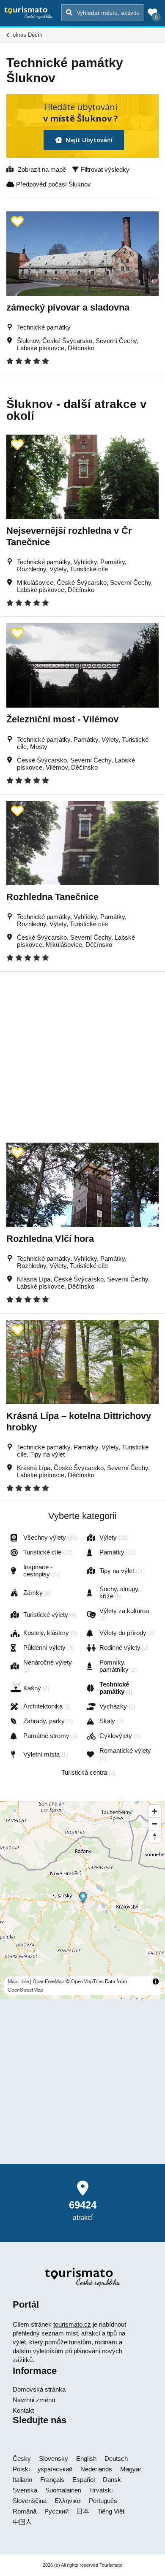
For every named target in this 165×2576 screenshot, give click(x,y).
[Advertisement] (82, 1054)
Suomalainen (63, 2490)
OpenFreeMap (48, 1981)
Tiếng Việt (111, 2511)
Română (25, 2511)
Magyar (131, 2469)
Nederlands (96, 2469)
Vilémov (57, 767)
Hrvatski (101, 2490)
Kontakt (23, 2410)
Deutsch (116, 2458)
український (55, 2469)
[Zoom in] (155, 1811)
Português (103, 2501)
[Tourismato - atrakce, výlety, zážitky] (29, 12)
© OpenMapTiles (85, 1981)
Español (84, 2480)
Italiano (22, 2480)
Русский (56, 2511)
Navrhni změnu (34, 2400)
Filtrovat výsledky (105, 169)
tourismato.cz (72, 2324)
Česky (22, 2458)
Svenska (25, 2490)
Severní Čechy (116, 341)
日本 (83, 2511)
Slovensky (54, 2458)
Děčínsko (81, 348)
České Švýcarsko (67, 341)
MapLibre (18, 1981)
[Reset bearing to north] (155, 1836)
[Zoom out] (155, 1824)
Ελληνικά (68, 2501)
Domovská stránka (39, 2389)
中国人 (22, 2522)
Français (52, 2480)
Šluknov (28, 341)
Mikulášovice (35, 583)
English (86, 2458)
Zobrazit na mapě (42, 169)
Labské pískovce (41, 348)
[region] (82, 1900)
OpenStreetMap (25, 1990)
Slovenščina (30, 2501)
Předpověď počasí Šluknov (53, 184)
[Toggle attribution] (156, 1981)
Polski (21, 2469)
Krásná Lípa (34, 1279)
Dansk (112, 2480)
